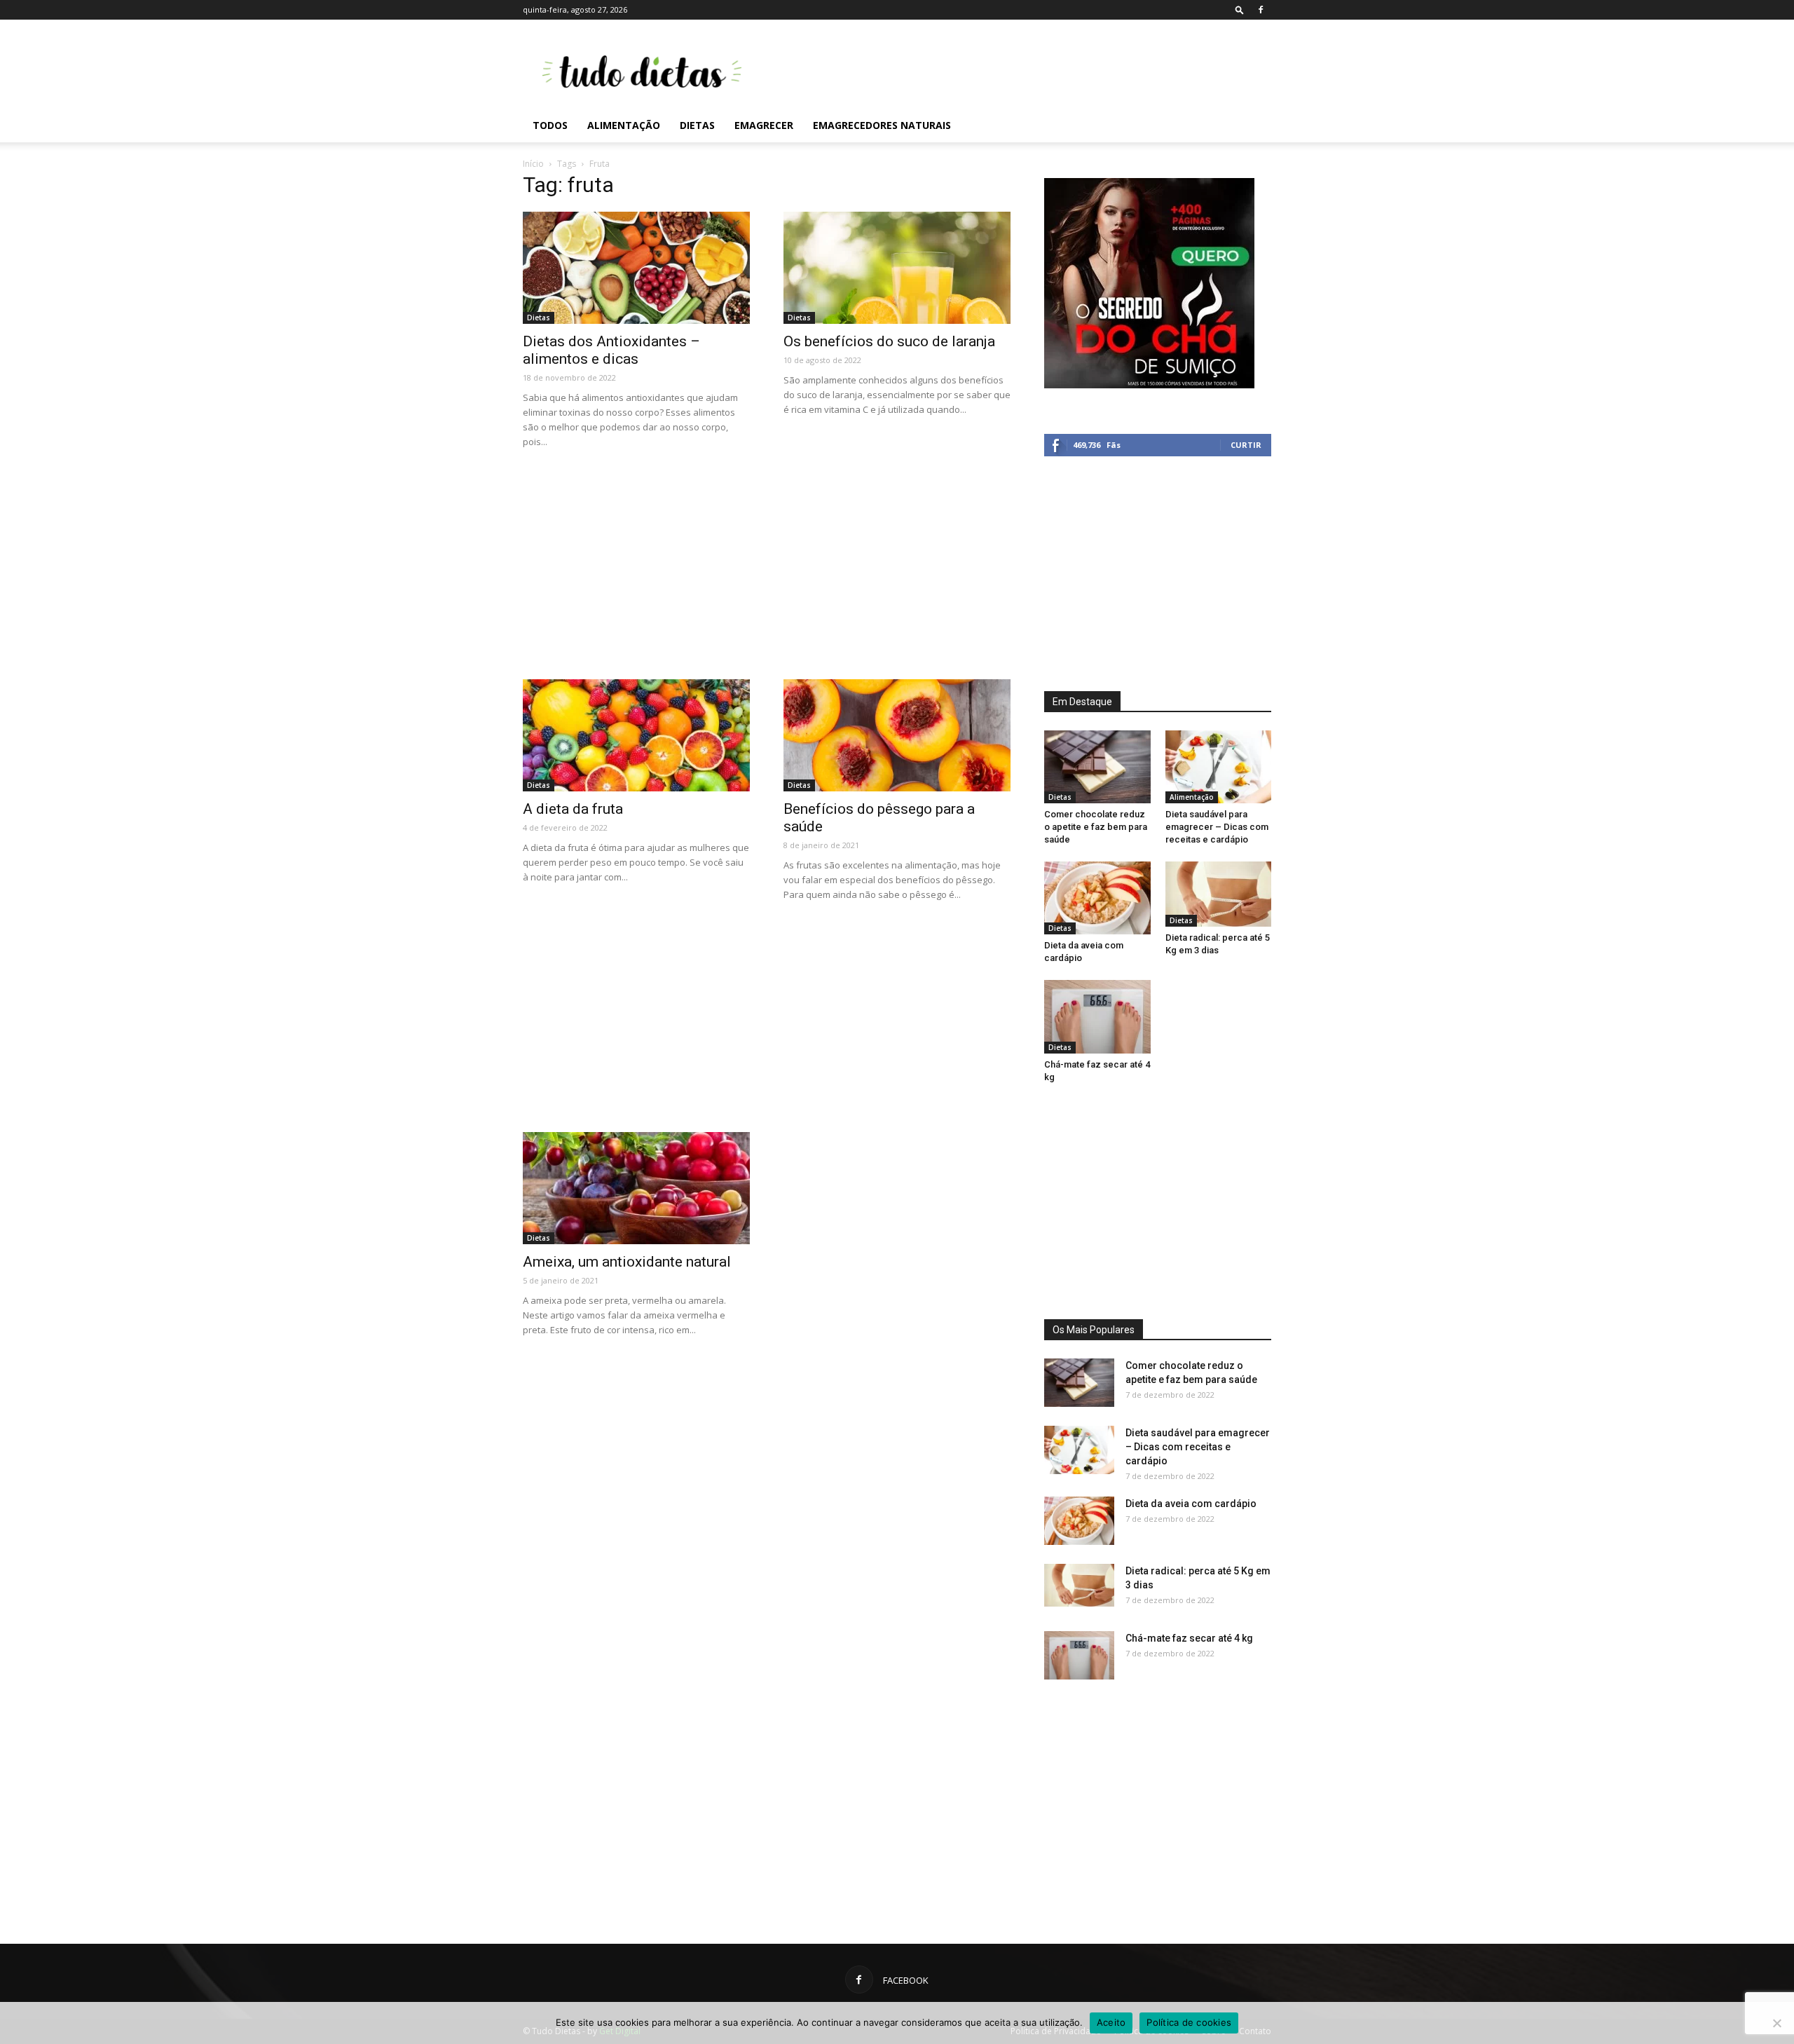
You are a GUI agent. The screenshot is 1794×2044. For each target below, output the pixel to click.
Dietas (697, 125)
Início (533, 164)
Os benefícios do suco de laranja (889, 341)
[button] (1240, 9)
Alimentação (624, 125)
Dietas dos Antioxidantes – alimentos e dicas (611, 350)
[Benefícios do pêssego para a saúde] (897, 735)
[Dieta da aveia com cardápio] (1097, 898)
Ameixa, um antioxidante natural (627, 1262)
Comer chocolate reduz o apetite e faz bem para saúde (1096, 827)
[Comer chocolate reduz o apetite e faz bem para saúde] (1097, 767)
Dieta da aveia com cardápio (1191, 1504)
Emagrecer (764, 125)
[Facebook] (1261, 10)
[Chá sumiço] (1149, 385)
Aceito (1111, 2022)
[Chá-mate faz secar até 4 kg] (1097, 1016)
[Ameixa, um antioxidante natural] (636, 1188)
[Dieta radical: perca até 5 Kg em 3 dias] (1219, 894)
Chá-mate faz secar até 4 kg (1189, 1638)
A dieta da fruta (573, 809)
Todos (550, 125)
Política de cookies (1189, 2022)
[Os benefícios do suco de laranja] (897, 268)
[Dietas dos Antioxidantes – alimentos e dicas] (636, 268)
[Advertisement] (1016, 71)
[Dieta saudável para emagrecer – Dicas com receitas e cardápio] (1219, 767)
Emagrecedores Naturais (882, 125)
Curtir (1246, 445)
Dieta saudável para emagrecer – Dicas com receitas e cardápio (1217, 827)
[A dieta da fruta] (636, 735)
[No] (1776, 2023)
